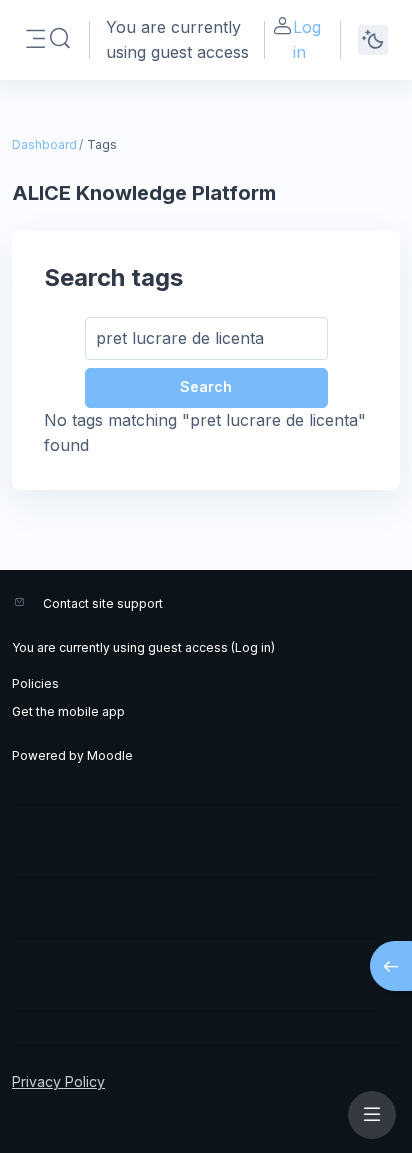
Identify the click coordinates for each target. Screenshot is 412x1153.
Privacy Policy (58, 1081)
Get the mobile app (68, 711)
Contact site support (103, 603)
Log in (307, 39)
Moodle (110, 755)
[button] (60, 39)
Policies (35, 683)
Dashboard (44, 144)
